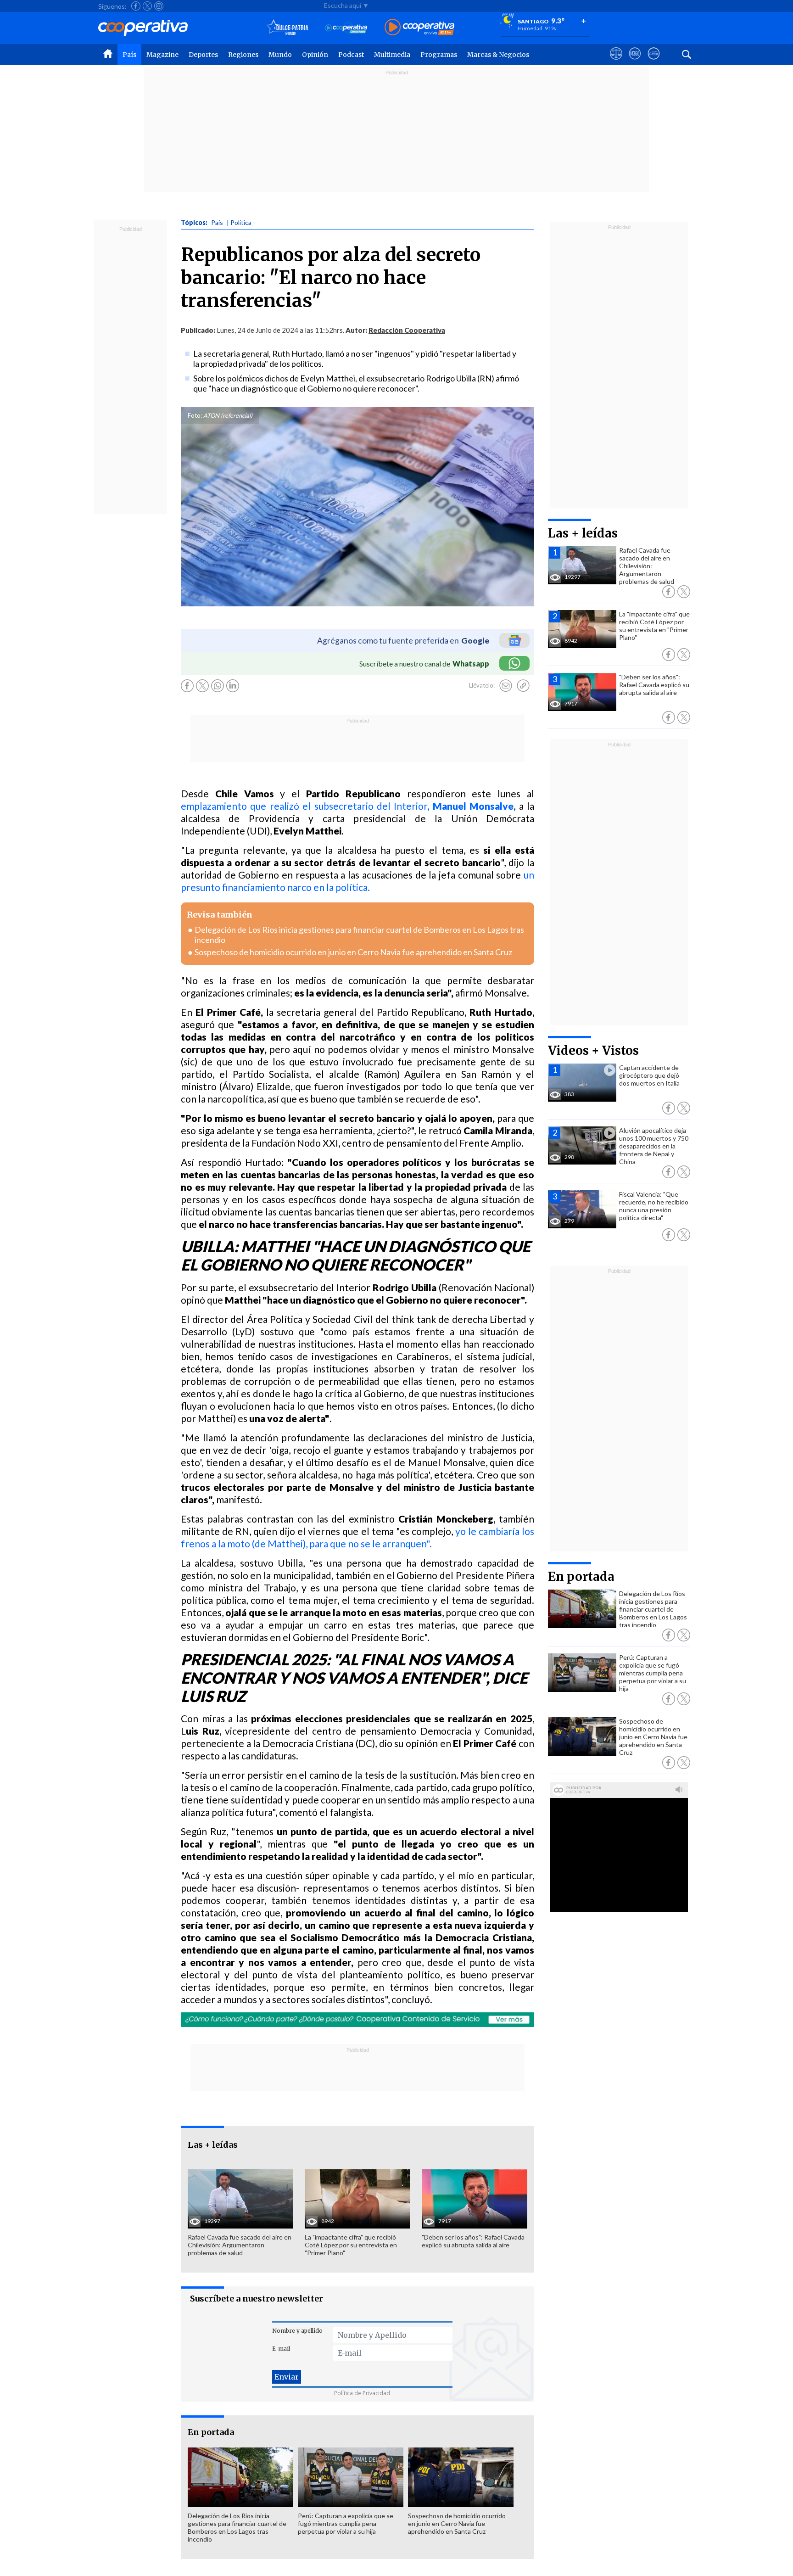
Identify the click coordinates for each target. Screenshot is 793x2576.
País (129, 55)
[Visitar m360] (635, 62)
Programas (439, 55)
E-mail (281, 2349)
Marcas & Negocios (498, 55)
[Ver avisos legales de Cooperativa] (616, 62)
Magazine (162, 55)
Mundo (280, 55)
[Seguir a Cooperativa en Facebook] (136, 6)
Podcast (351, 55)
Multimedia (392, 55)
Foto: (195, 415)
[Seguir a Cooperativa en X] (147, 6)
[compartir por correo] (506, 686)
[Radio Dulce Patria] (288, 28)
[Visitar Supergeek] (654, 62)
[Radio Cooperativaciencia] (346, 28)
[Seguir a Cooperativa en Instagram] (159, 6)
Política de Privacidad (362, 2393)
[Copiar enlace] (523, 686)
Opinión (315, 55)
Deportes (203, 55)
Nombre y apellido (297, 2331)
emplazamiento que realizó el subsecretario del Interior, (347, 806)
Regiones (243, 55)
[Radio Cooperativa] (419, 28)
